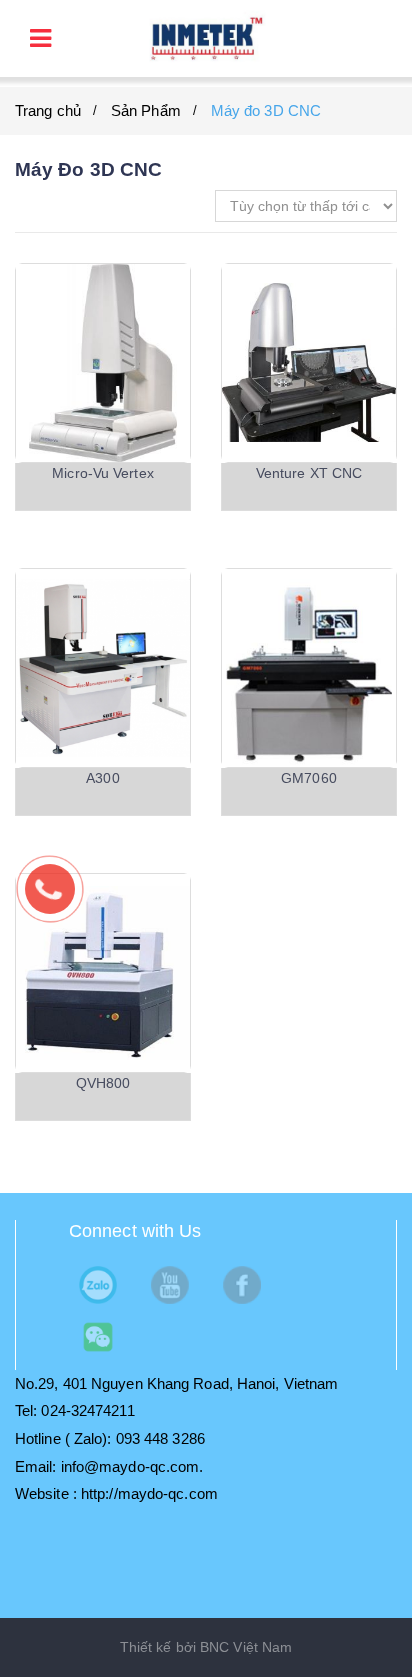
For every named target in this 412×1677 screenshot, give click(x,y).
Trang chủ (48, 110)
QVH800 (103, 1083)
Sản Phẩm (146, 110)
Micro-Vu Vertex (103, 473)
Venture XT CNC (309, 473)
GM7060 (309, 778)
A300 (102, 778)
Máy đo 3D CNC (266, 110)
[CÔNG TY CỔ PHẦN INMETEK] (206, 37)
